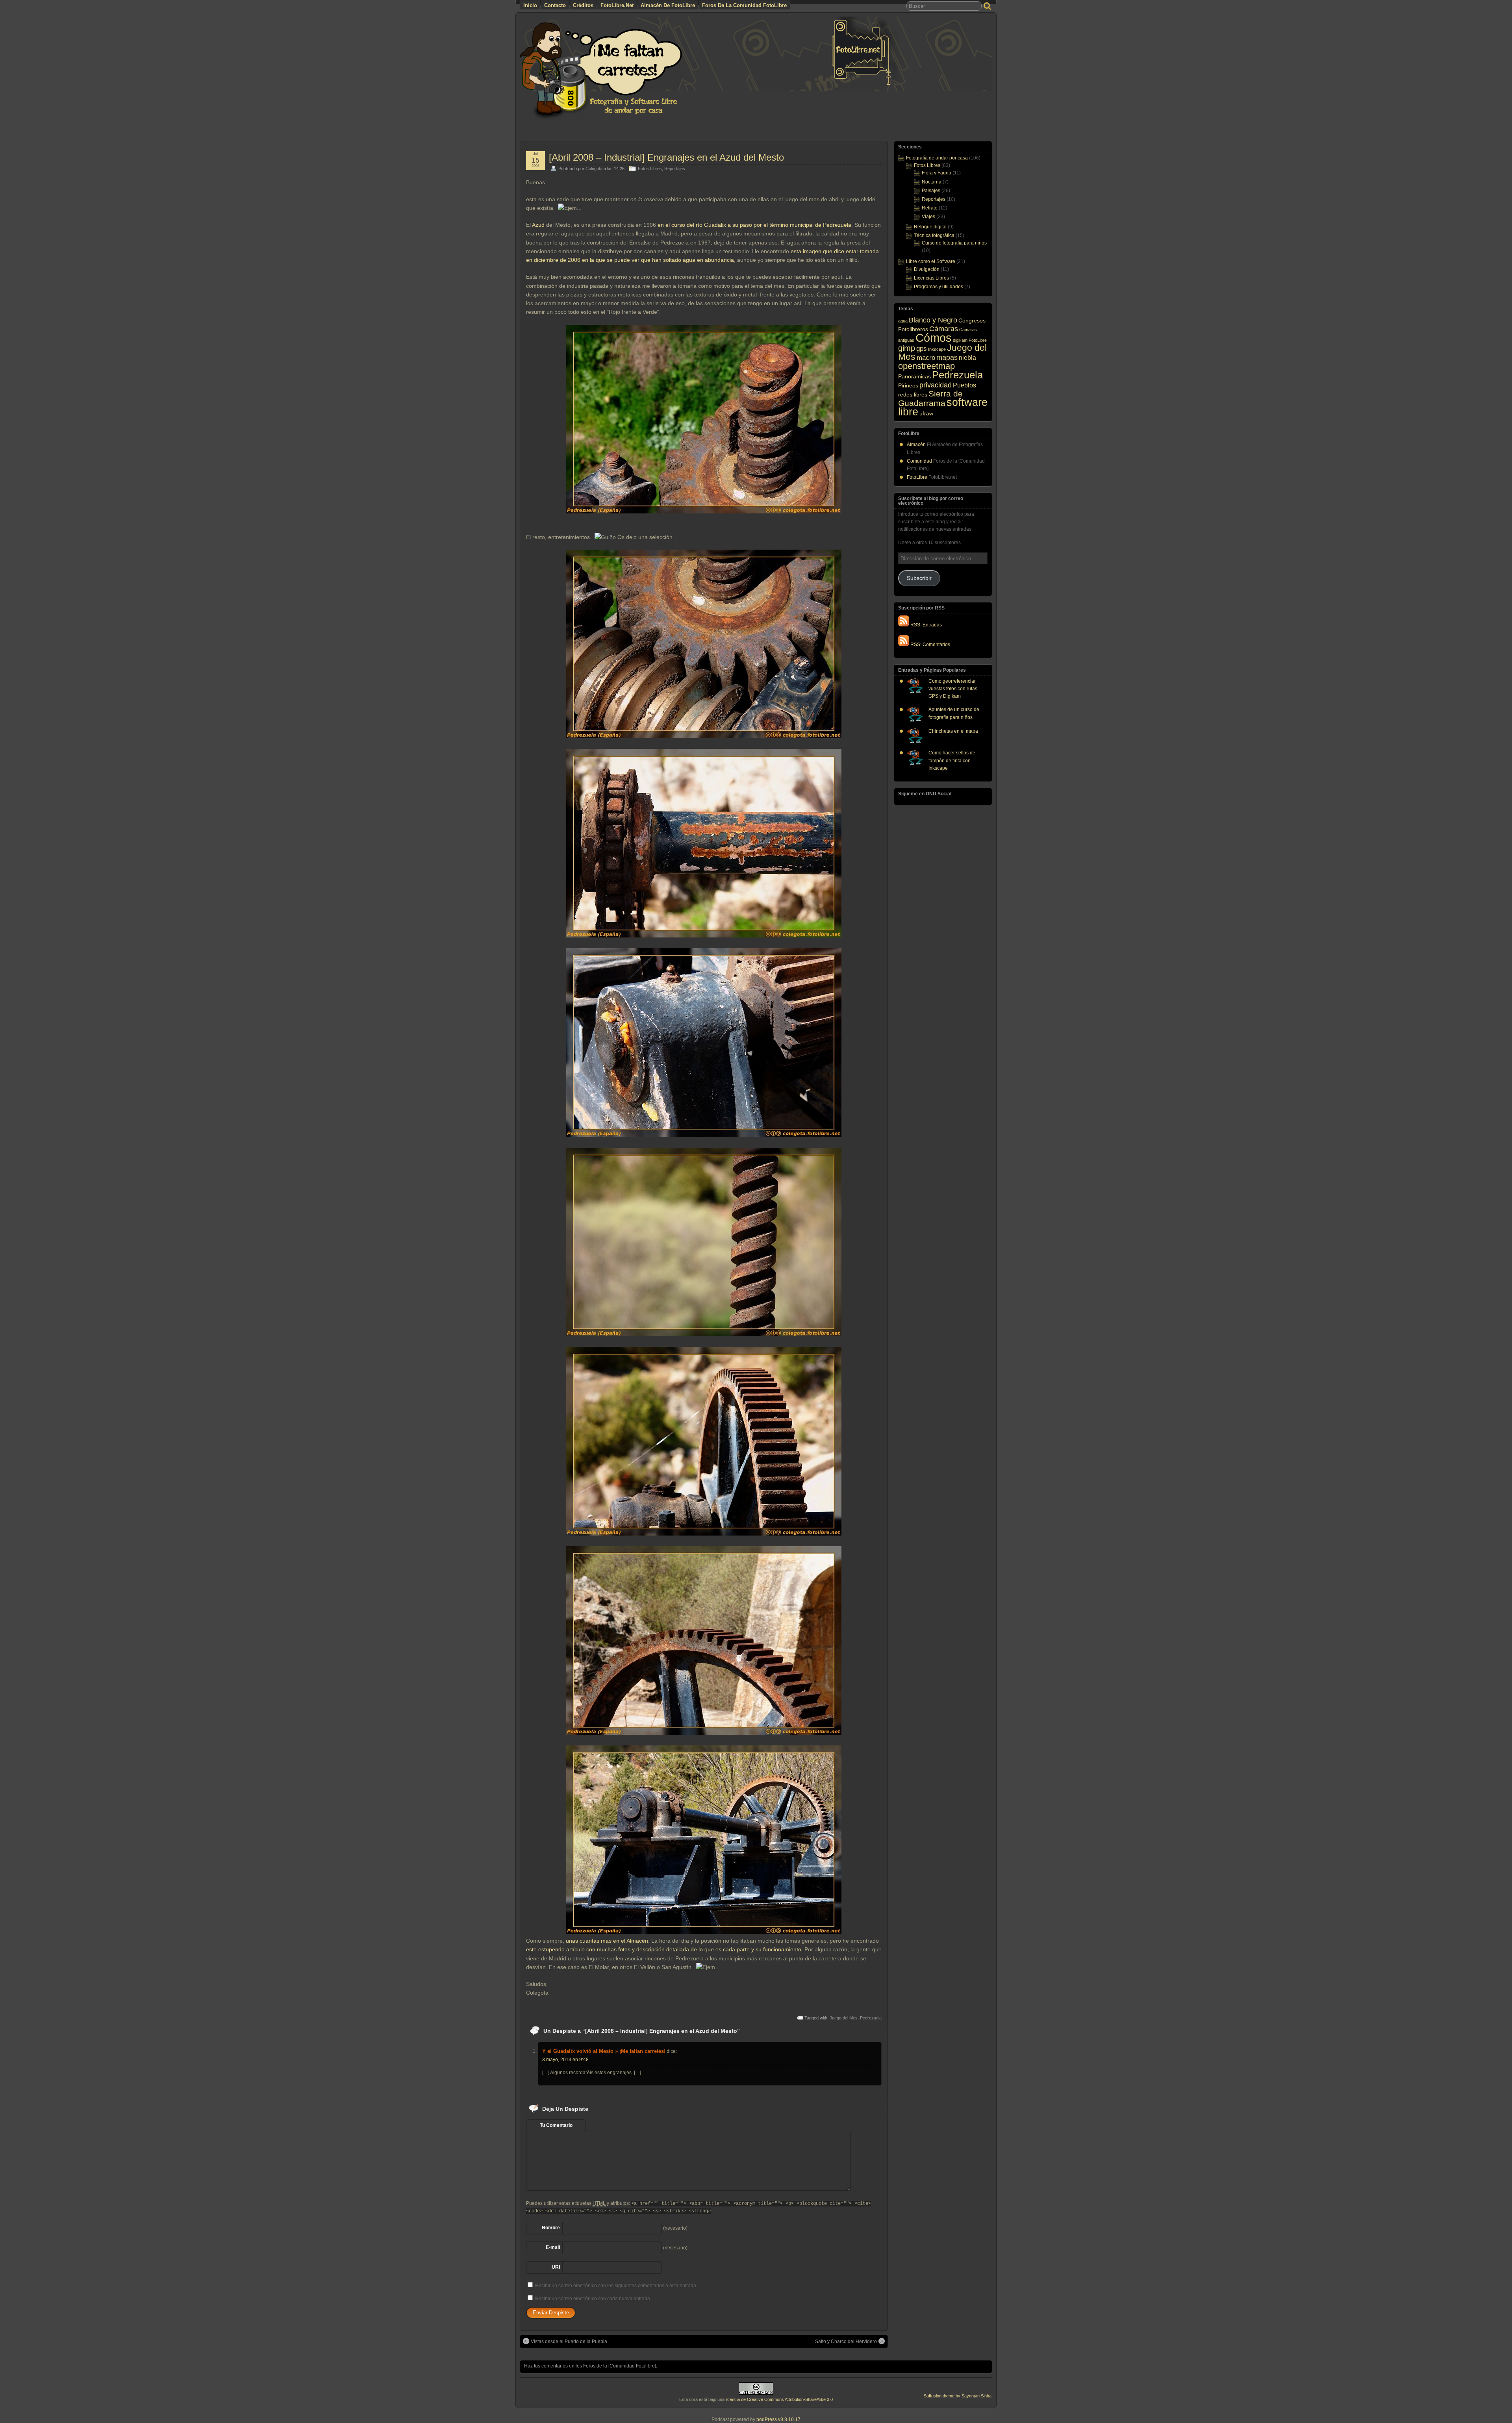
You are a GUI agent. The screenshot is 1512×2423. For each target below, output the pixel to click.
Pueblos (964, 385)
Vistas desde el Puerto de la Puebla (569, 2341)
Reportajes (675, 169)
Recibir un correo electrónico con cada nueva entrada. (593, 2299)
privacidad (936, 385)
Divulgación (927, 269)
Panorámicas (914, 377)
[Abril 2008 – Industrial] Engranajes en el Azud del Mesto (666, 157)
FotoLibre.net (617, 5)
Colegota (594, 169)
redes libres (913, 395)
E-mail (553, 2247)
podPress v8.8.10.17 (778, 2419)
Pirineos (908, 386)
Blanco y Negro (933, 320)
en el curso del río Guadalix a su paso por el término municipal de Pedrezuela (754, 225)
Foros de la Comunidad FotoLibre (744, 5)
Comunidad (919, 461)
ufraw (926, 414)
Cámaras (944, 329)
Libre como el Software (931, 261)
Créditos (583, 5)
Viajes (928, 217)
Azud (538, 225)
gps (922, 348)
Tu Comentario (556, 2125)
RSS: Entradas (926, 625)
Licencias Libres (931, 278)
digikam (960, 340)
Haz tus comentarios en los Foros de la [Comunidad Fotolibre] (590, 2366)
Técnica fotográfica (934, 235)
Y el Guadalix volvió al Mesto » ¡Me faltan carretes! (604, 2051)
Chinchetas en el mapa (953, 731)
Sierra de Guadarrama (930, 398)
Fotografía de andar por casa (937, 158)
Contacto (555, 5)
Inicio (530, 5)
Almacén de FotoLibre (668, 5)
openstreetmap (926, 366)
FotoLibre (978, 340)
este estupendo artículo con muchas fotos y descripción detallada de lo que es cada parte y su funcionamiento (664, 1949)
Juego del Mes (844, 2018)
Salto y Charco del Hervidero (846, 2341)
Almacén (916, 445)
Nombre (551, 2228)
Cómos (934, 338)
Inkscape (937, 349)
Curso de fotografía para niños (954, 243)
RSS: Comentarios (930, 645)
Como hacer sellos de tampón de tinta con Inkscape (952, 760)
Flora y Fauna (937, 173)
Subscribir (919, 578)
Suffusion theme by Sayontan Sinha (958, 2396)
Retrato (930, 208)
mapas (947, 357)
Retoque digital (930, 227)
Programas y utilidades (939, 287)
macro (926, 358)
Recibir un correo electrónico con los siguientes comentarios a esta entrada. (616, 2286)
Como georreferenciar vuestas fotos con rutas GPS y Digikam (953, 689)
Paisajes (931, 191)
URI (556, 2267)
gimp (907, 348)
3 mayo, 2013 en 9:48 (565, 2060)
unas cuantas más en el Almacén (607, 1941)
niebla (967, 358)
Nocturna (932, 182)
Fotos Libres (650, 169)
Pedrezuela (871, 2018)
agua (903, 321)
